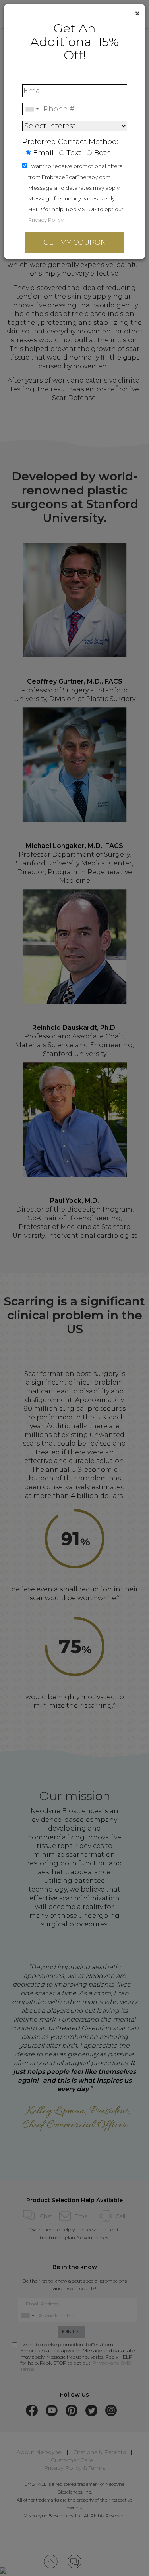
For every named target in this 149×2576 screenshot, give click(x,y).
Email (43, 153)
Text (74, 153)
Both (103, 153)
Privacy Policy (46, 220)
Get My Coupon (75, 242)
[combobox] (32, 109)
